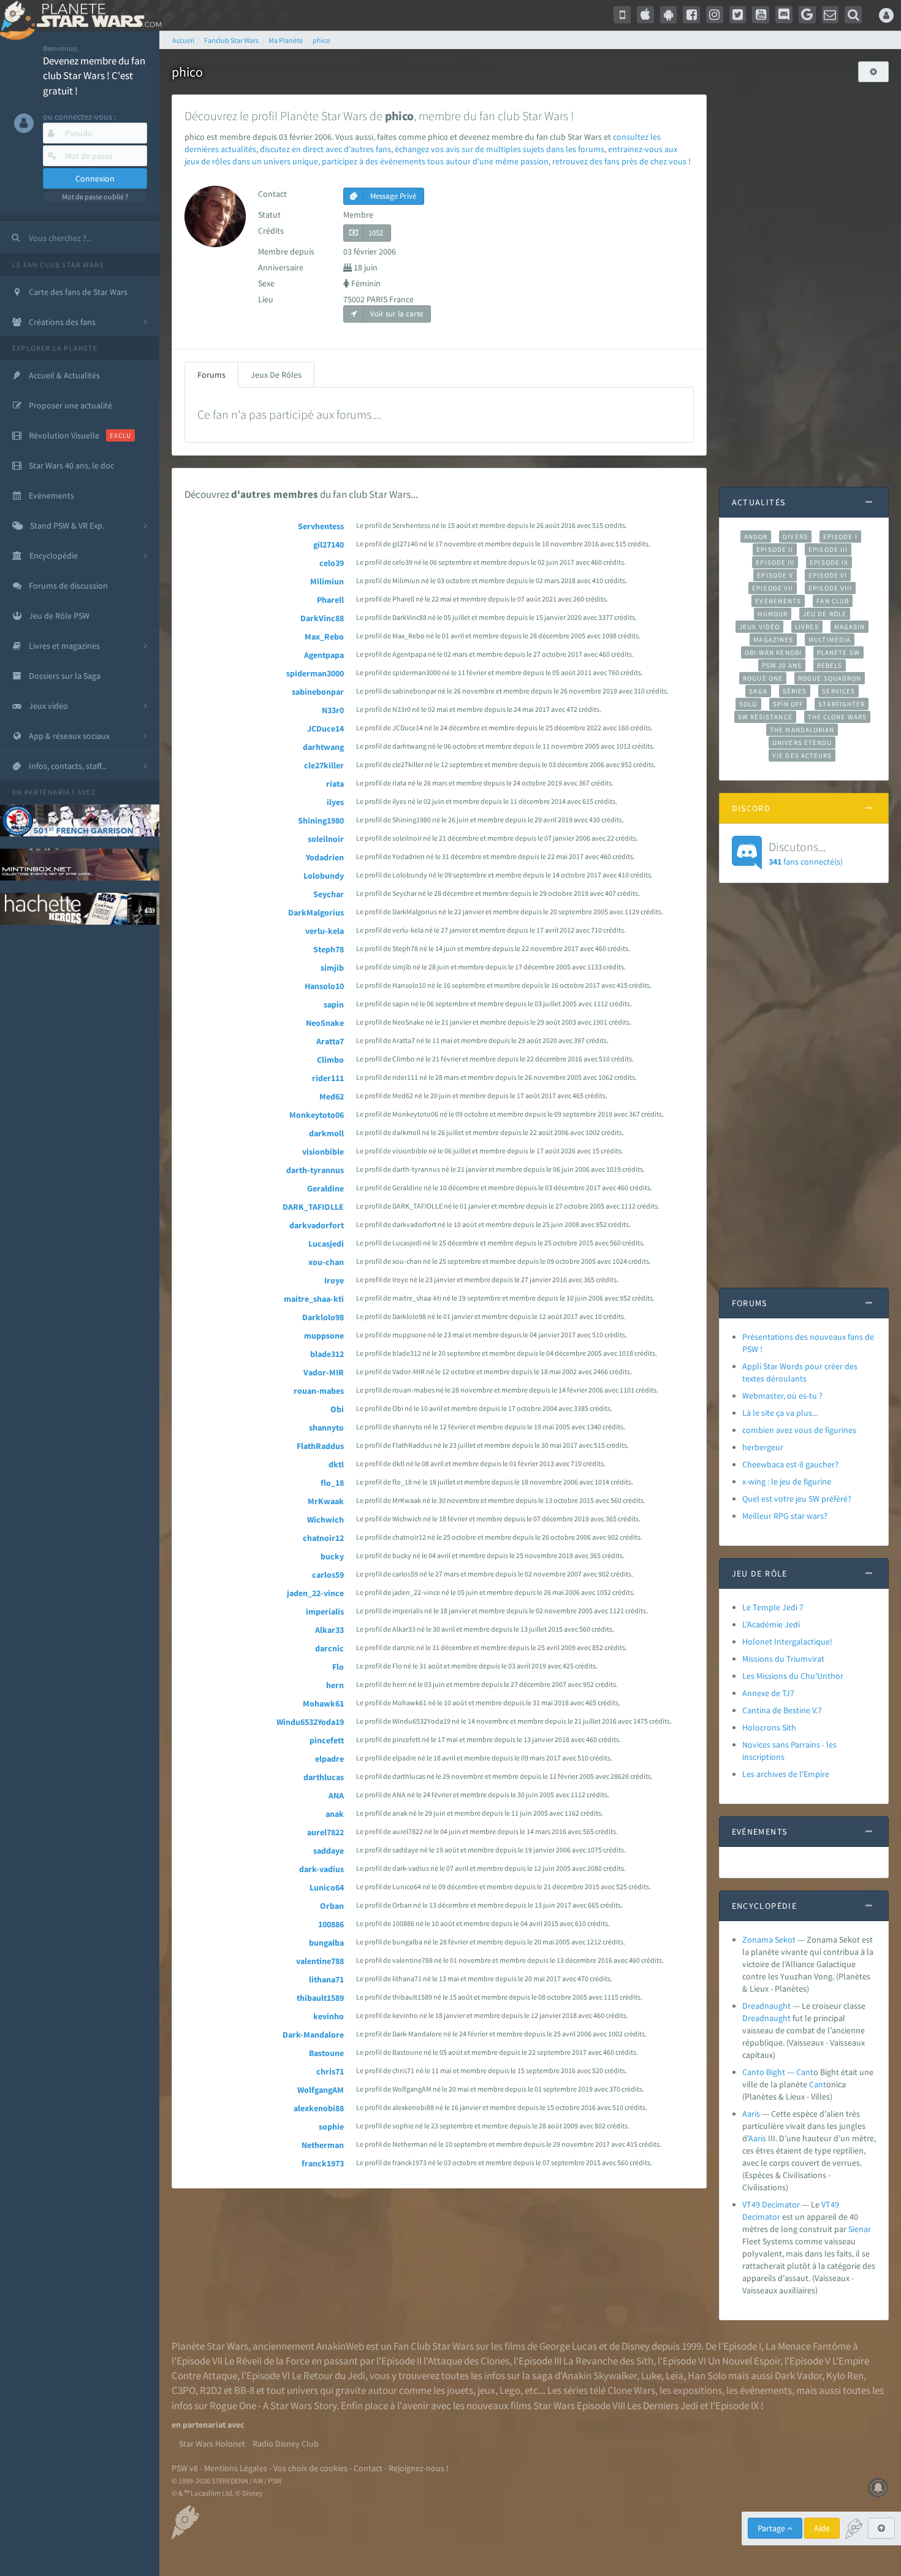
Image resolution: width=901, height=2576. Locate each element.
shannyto (326, 1428)
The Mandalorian (802, 730)
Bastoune (326, 2053)
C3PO (184, 2390)
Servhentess (321, 526)
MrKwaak (326, 1501)
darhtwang (323, 747)
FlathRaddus (320, 1446)
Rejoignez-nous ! (419, 2468)
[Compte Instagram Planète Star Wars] (715, 15)
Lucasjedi (326, 1244)
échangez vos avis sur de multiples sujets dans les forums (500, 149)
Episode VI (828, 575)
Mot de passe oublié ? (95, 197)
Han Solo (707, 2375)
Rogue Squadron (830, 678)
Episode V (775, 575)
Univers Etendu (802, 743)
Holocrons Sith (769, 1727)
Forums (211, 375)
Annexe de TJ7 (768, 1693)
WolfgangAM (321, 2090)
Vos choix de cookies (310, 2468)
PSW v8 (185, 2468)
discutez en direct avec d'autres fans (325, 149)
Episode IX (829, 562)
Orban (332, 1906)
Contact (368, 2468)
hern (335, 1685)
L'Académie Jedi (771, 1624)
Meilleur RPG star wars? (785, 1516)
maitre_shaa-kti (314, 1299)
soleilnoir (326, 839)
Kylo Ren (845, 2375)
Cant (805, 2072)
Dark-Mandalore (313, 2035)
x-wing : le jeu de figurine (787, 1481)
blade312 (327, 1354)
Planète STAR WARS (97, 15)
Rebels (830, 665)
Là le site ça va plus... (780, 1413)
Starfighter (842, 704)
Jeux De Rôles (276, 375)
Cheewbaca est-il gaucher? (790, 1464)
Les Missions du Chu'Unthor (793, 1676)
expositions (698, 2390)
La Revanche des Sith (608, 2361)
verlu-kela (325, 931)
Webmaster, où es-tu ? (782, 1396)
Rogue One (763, 678)
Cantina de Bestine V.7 (782, 1710)
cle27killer (324, 765)
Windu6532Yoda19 (310, 1722)
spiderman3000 (315, 673)
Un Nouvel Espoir (744, 2361)
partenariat (50, 792)
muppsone (324, 1336)
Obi (337, 1409)
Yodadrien (325, 857)
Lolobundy (324, 876)
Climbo (330, 1060)
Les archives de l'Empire (786, 1774)
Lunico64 (327, 1887)
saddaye (329, 1851)
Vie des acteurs (802, 755)
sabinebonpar (318, 692)
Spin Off (788, 704)
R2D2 (211, 2390)
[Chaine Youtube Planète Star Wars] (761, 15)
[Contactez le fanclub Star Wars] (831, 15)
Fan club (833, 601)
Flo (338, 1667)
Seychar (329, 894)
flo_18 (332, 1483)
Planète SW (838, 652)
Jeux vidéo (759, 627)
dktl (336, 1464)
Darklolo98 (323, 1317)
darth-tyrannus (315, 1170)
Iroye (334, 1280)
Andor (756, 537)
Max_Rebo (324, 636)
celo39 (332, 563)
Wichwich (325, 1519)
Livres (807, 627)
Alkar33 (329, 1630)
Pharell (330, 600)
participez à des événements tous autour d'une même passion (435, 161)
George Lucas (568, 2346)
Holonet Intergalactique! (787, 1642)
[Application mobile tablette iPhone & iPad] (645, 15)
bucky (332, 1556)
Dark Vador (798, 2375)
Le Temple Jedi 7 (773, 1607)
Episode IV (775, 562)
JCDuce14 (325, 728)
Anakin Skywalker (599, 2375)
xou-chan (326, 1262)
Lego (510, 2390)
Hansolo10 (324, 986)
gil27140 (329, 545)
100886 (331, 1924)
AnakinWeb (340, 2346)
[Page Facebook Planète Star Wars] (691, 15)
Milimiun (327, 581)
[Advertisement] (804, 278)
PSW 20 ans (782, 665)
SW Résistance (765, 717)
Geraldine (325, 1188)
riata (335, 784)
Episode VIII (830, 588)
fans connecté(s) (806, 853)
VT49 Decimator (771, 2204)
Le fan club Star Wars (58, 265)
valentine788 (320, 1961)
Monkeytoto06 (317, 1115)
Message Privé (392, 196)
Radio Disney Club (286, 2444)
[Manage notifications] (878, 2488)
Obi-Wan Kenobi (773, 652)
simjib (332, 968)
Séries (795, 691)
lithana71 (326, 1979)
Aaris (751, 2114)
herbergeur (763, 1447)
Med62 (332, 1096)
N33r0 (333, 710)
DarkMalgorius (316, 912)
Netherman (323, 2145)
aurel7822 (325, 1832)
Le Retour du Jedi (329, 2375)
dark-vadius (321, 1869)
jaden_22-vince (315, 1593)
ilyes (335, 802)
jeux (486, 2390)
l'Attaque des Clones (466, 2361)
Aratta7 (330, 1041)
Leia (675, 2375)
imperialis (325, 1611)
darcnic (329, 1648)
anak (335, 1814)
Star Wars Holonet (212, 2444)
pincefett (327, 1740)
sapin (334, 1004)
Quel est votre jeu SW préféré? (797, 1499)
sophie (331, 2127)
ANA (336, 1795)
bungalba (326, 1943)
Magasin (850, 627)
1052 (376, 233)
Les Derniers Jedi (663, 2406)
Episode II (775, 549)
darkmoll (326, 1133)
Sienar (860, 2229)
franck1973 (323, 2163)
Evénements (778, 601)
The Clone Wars (837, 717)
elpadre (329, 1759)
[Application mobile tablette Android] (669, 15)
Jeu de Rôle (825, 614)
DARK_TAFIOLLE (313, 1207)
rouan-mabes (319, 1391)
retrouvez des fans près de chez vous (619, 161)
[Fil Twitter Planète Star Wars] (738, 15)
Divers (795, 537)
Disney (636, 2346)
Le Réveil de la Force (267, 2361)
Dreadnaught (766, 2006)
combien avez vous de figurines (799, 1430)
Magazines (773, 640)
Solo (748, 704)
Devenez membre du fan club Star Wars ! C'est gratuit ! (94, 76)
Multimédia (830, 640)
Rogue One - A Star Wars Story (273, 2406)
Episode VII (773, 588)
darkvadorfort (317, 1225)
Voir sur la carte (396, 314)
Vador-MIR (324, 1372)
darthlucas (324, 1777)
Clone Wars (631, 2390)
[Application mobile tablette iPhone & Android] (622, 15)
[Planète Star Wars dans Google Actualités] (807, 15)
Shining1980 (321, 820)
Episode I (840, 537)
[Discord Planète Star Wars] (784, 15)
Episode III (828, 549)
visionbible (323, 1152)
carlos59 (328, 1575)
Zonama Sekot (769, 1940)
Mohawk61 (323, 1703)
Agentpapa (324, 655)
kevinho (329, 2016)
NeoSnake (325, 1023)
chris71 (330, 2071)
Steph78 (329, 949)
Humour (773, 614)
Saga (758, 691)
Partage (772, 2528)
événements (766, 2390)
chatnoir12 (323, 1538)
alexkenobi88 (319, 2108)
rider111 (328, 1078)
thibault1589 (320, 1998)
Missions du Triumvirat (783, 1659)
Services (838, 691)
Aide (822, 2528)
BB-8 (244, 2390)
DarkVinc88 (322, 618)
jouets (460, 2390)
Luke (651, 2375)
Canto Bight (764, 2072)
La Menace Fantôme (808, 2346)
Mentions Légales (236, 2468)
